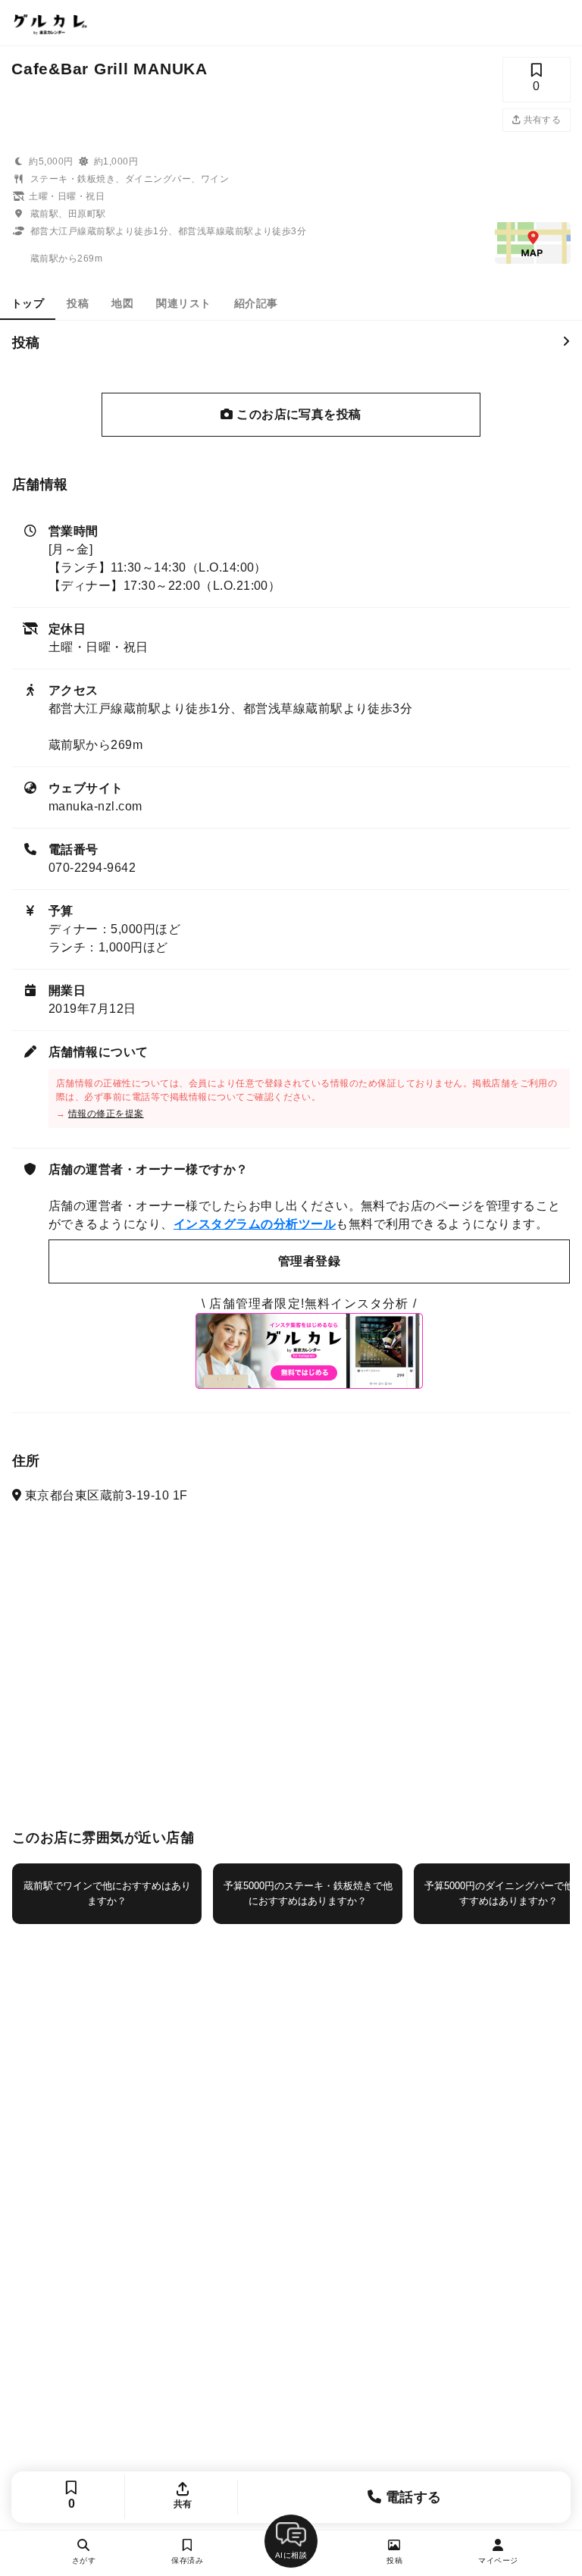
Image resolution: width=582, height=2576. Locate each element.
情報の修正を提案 (106, 1114)
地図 (122, 303)
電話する (411, 2497)
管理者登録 (309, 1261)
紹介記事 (256, 303)
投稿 (78, 303)
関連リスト (183, 303)
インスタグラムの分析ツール (255, 1224)
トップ (28, 303)
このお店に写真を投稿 (297, 414)
